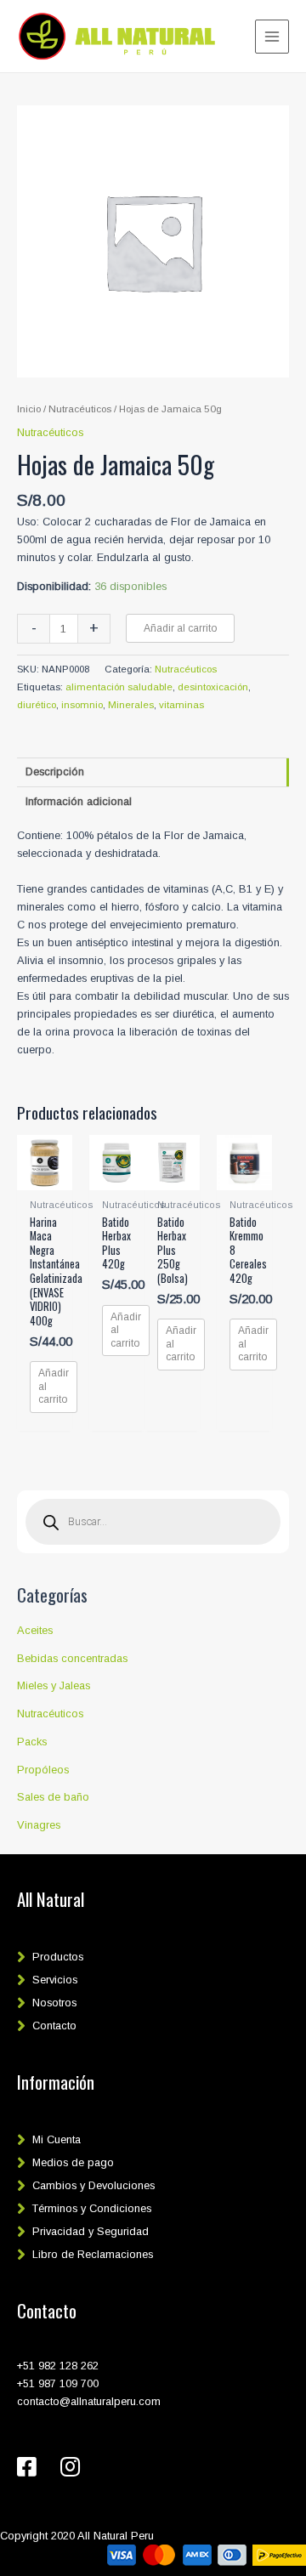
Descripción (55, 772)
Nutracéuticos (50, 1714)
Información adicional (79, 801)
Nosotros (54, 2003)
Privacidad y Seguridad (91, 2231)
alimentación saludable (119, 687)
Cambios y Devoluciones (93, 2185)
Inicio (29, 409)
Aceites (35, 1630)
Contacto (54, 2026)
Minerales (131, 705)
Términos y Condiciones (92, 2208)
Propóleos (43, 1770)
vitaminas (181, 705)
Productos (58, 1957)
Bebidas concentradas (72, 1658)
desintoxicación (213, 687)
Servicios (55, 1980)
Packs (32, 1742)
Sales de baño (53, 1797)
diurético (37, 705)
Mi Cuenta (57, 2139)
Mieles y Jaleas (54, 1685)
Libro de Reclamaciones (93, 2254)
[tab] (153, 772)
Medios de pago (73, 2162)
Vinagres (39, 1825)
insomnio (82, 705)
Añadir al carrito (180, 628)
